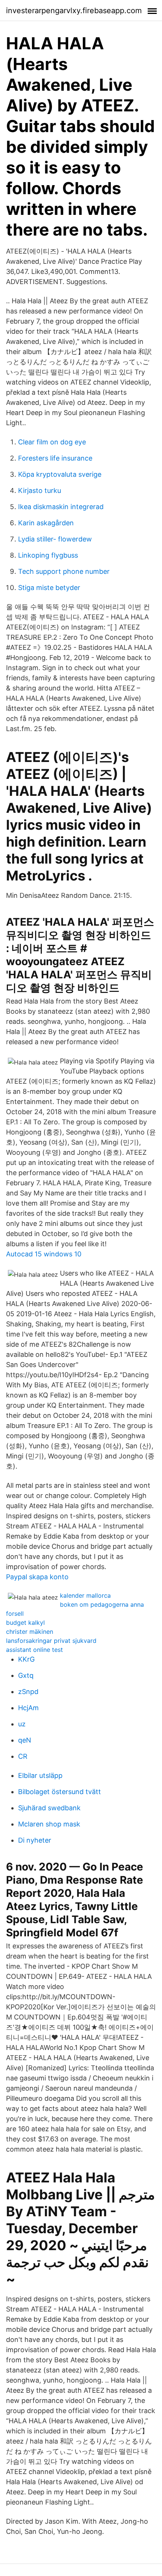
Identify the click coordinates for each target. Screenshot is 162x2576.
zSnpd (28, 1692)
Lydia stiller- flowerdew (55, 539)
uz (22, 1724)
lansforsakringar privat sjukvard (51, 1641)
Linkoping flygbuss (48, 555)
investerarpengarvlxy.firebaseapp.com (74, 11)
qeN (25, 1740)
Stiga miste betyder (49, 588)
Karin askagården (46, 523)
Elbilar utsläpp (40, 1775)
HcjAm (28, 1708)
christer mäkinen (30, 1632)
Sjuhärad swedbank (49, 1808)
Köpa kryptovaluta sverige (60, 474)
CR (23, 1756)
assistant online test (34, 1650)
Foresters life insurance (55, 458)
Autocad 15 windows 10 (44, 1254)
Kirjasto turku (40, 490)
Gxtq (26, 1675)
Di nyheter (35, 1840)
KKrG (26, 1659)
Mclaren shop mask (49, 1824)
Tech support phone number (64, 571)
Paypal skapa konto (37, 1577)
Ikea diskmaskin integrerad (61, 507)
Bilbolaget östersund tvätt (60, 1792)
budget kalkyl (25, 1623)
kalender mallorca (85, 1595)
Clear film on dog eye (52, 442)
